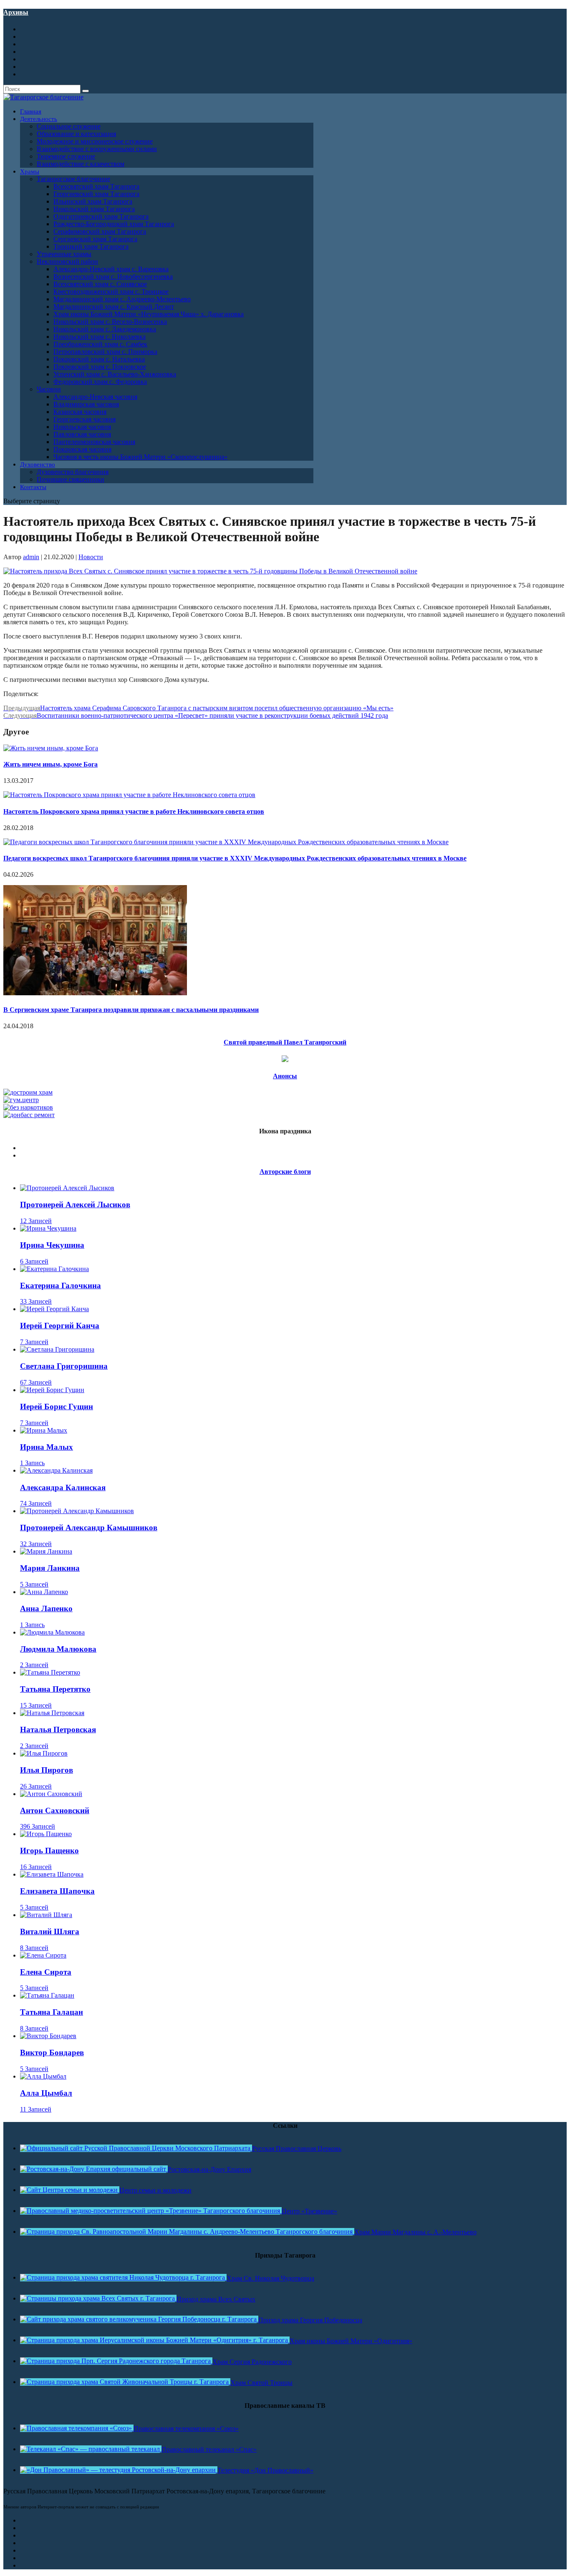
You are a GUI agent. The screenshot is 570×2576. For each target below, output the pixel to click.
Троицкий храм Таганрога (91, 246)
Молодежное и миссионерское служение (95, 141)
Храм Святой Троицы (261, 2383)
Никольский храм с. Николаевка (100, 337)
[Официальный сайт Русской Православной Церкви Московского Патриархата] (136, 2148)
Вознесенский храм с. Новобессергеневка (113, 276)
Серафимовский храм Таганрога (100, 231)
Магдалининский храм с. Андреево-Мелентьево (122, 299)
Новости (91, 557)
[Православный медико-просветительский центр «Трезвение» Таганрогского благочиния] (151, 2211)
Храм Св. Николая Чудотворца (270, 2278)
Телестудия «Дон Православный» (265, 2470)
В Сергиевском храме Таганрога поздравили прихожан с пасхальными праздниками (131, 1010)
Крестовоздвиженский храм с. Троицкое (111, 291)
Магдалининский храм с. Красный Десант (114, 307)
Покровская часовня (82, 449)
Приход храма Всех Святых (216, 2299)
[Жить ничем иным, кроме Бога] (51, 748)
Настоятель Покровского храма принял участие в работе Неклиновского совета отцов (134, 811)
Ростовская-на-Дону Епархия (209, 2169)
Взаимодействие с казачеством (81, 164)
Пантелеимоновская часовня (94, 442)
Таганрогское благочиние (73, 179)
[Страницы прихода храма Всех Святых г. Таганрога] (98, 2298)
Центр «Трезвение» (309, 2211)
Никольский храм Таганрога (94, 209)
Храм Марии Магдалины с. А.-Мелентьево (415, 2232)
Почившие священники (71, 479)
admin (31, 557)
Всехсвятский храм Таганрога (96, 186)
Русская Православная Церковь (297, 2148)
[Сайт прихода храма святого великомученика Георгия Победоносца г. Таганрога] (139, 2319)
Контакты (33, 487)
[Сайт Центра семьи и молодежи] (70, 2190)
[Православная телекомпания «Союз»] (77, 2428)
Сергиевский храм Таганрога (95, 239)
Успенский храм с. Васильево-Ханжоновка (115, 374)
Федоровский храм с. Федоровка (100, 382)
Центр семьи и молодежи (155, 2190)
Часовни (49, 389)
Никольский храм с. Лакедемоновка (105, 329)
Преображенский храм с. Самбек (100, 344)
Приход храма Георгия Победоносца (310, 2320)
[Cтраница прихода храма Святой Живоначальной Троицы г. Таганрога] (125, 2382)
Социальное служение (69, 126)
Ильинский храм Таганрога (93, 201)
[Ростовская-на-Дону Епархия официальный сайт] (94, 2169)
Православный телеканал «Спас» (209, 2449)
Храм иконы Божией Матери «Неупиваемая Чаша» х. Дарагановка (149, 314)
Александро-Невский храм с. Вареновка (111, 269)
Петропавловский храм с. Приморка (105, 352)
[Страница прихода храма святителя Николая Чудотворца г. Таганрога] (123, 2277)
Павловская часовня (82, 434)
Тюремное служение (66, 156)
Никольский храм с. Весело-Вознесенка (110, 322)
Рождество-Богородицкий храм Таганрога (114, 224)
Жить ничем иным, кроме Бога (50, 764)
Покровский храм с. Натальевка (99, 359)
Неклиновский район (67, 261)
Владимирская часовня (86, 404)
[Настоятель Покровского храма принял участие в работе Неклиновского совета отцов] (129, 795)
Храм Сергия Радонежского (252, 2362)
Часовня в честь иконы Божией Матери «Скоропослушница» (140, 457)
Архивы (16, 12)
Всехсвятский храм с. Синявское (100, 284)
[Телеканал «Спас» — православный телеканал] (91, 2449)
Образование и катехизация (76, 134)
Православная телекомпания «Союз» (186, 2428)
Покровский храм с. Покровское (100, 367)
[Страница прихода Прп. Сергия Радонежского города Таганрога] (116, 2361)
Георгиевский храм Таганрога (96, 194)
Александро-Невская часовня (95, 397)
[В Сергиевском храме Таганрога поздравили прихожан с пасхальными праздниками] (95, 993)
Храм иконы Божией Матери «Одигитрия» (351, 2341)
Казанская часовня (80, 412)
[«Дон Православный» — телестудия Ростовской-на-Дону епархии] (119, 2470)
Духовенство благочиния (73, 472)
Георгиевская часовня (84, 419)
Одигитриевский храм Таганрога (101, 216)
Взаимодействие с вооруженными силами (97, 149)
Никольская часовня (82, 427)
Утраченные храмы (64, 254)
